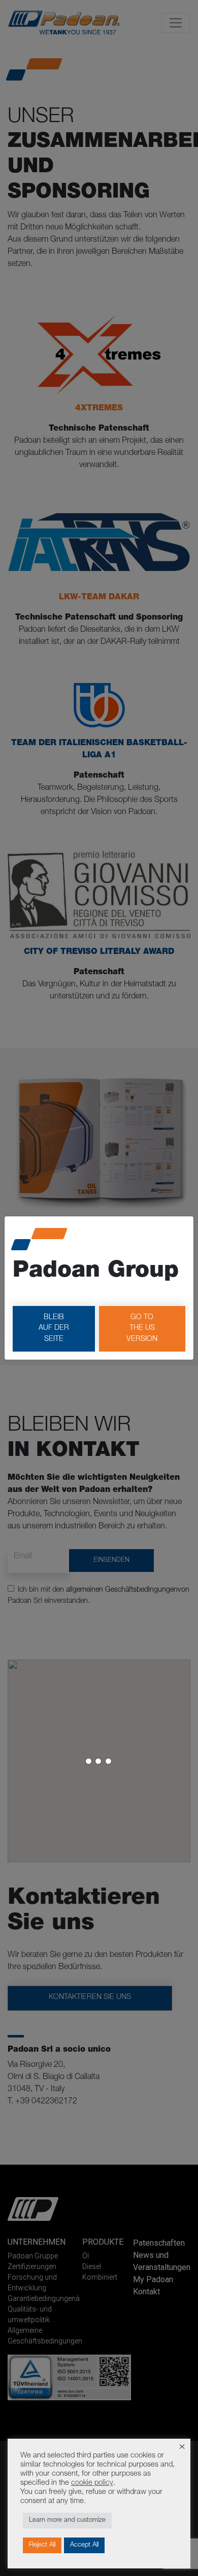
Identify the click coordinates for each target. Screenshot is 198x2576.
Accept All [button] (84, 2545)
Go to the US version (142, 1329)
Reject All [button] (42, 2545)
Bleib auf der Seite (54, 1329)
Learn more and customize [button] (67, 2521)
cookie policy (92, 2483)
